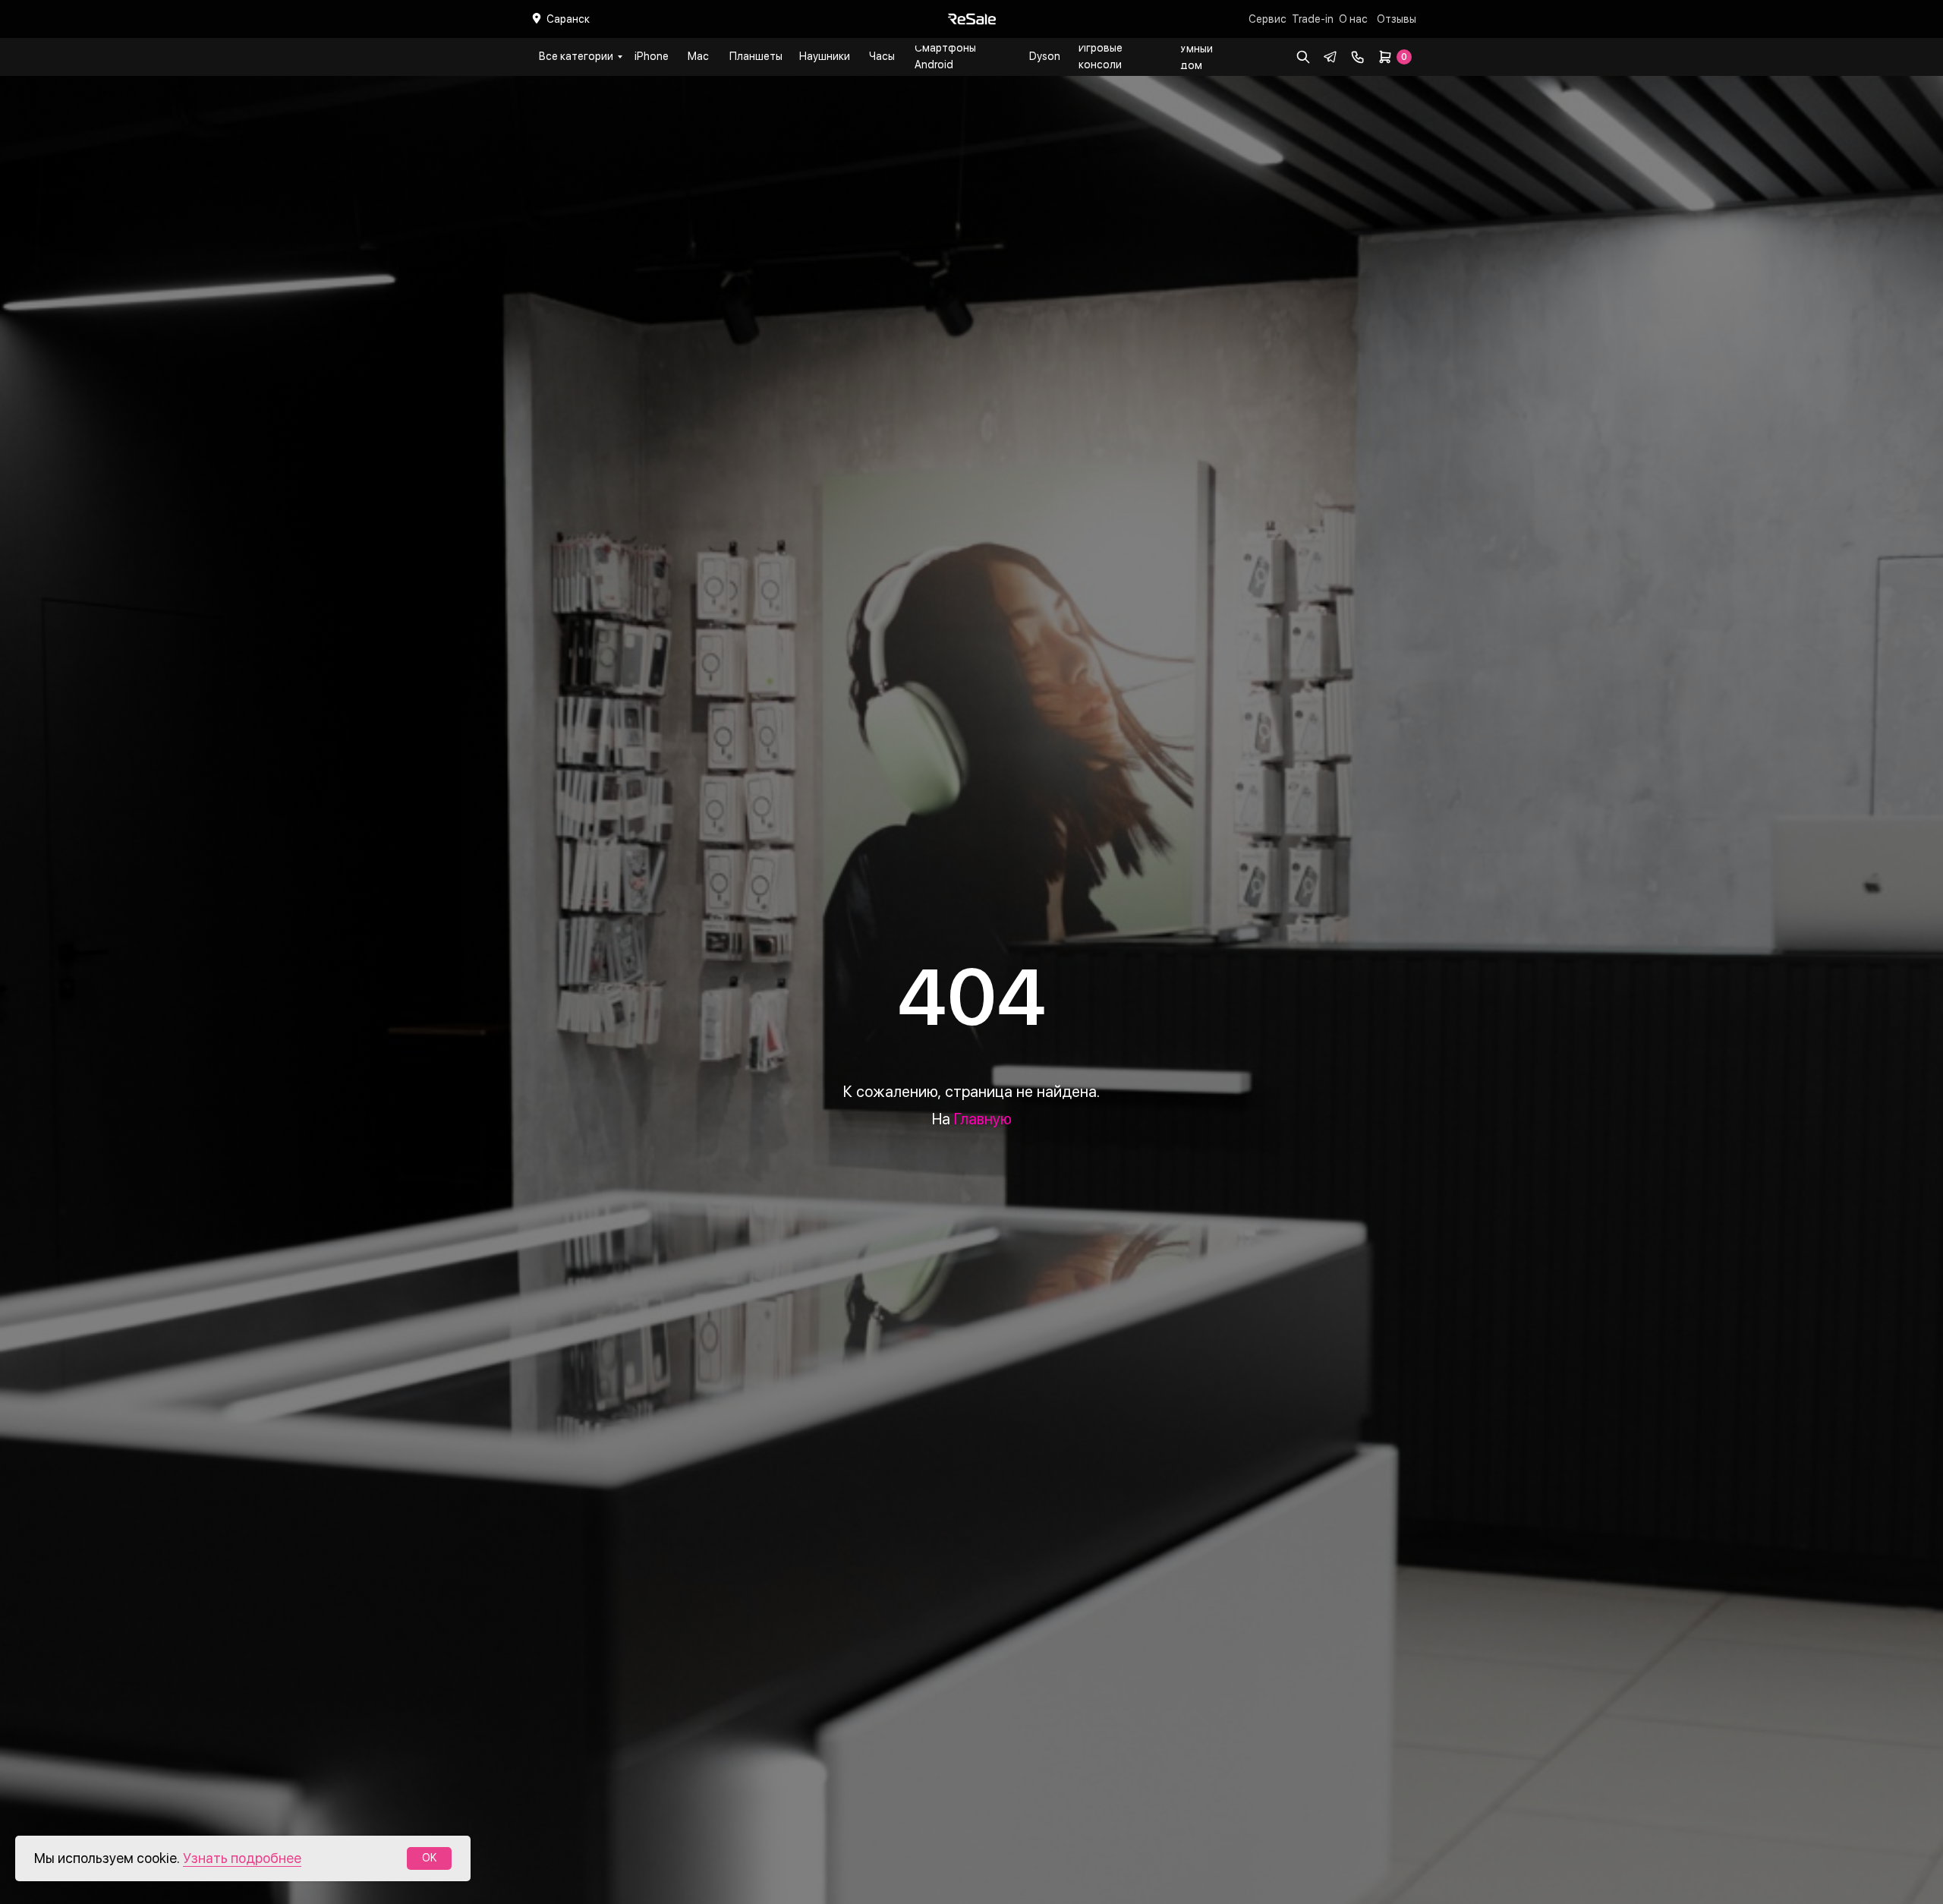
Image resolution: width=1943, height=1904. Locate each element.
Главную (983, 1119)
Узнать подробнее (242, 1858)
